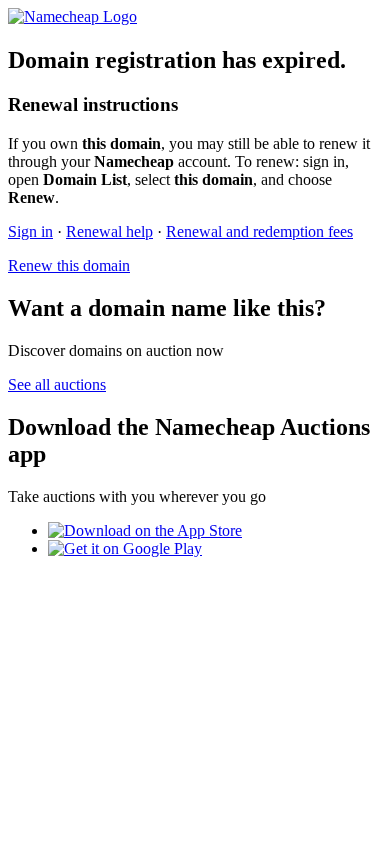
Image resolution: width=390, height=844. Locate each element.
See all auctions (57, 384)
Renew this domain (69, 265)
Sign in (30, 231)
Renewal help (109, 231)
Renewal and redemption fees (259, 231)
